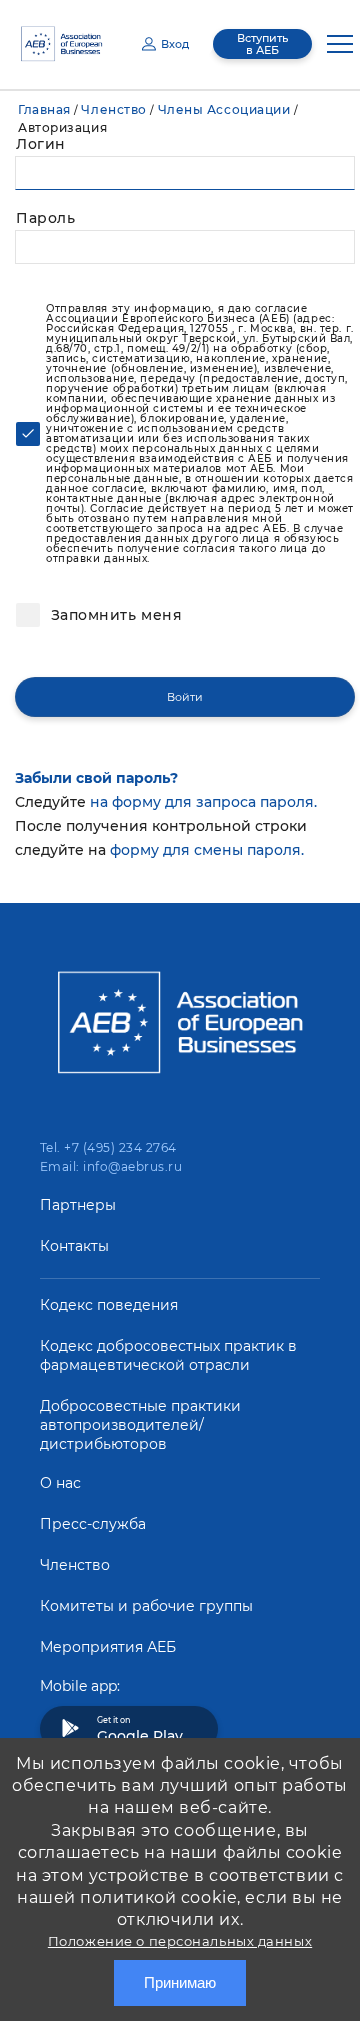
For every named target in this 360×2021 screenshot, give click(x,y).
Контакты (74, 1246)
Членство (113, 109)
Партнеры (78, 1205)
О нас (60, 1483)
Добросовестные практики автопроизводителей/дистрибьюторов (140, 1425)
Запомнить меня (114, 615)
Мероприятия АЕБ (108, 1647)
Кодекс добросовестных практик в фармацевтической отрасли (168, 1355)
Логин (41, 144)
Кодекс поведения (109, 1305)
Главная (44, 109)
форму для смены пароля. (207, 850)
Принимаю (180, 1982)
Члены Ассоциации (224, 109)
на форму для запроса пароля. (203, 802)
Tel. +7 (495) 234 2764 (108, 1147)
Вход (175, 44)
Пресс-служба (93, 1524)
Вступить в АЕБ (262, 44)
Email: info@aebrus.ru (111, 1166)
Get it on (140, 1730)
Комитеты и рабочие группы (146, 1606)
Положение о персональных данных (180, 1941)
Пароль (45, 218)
